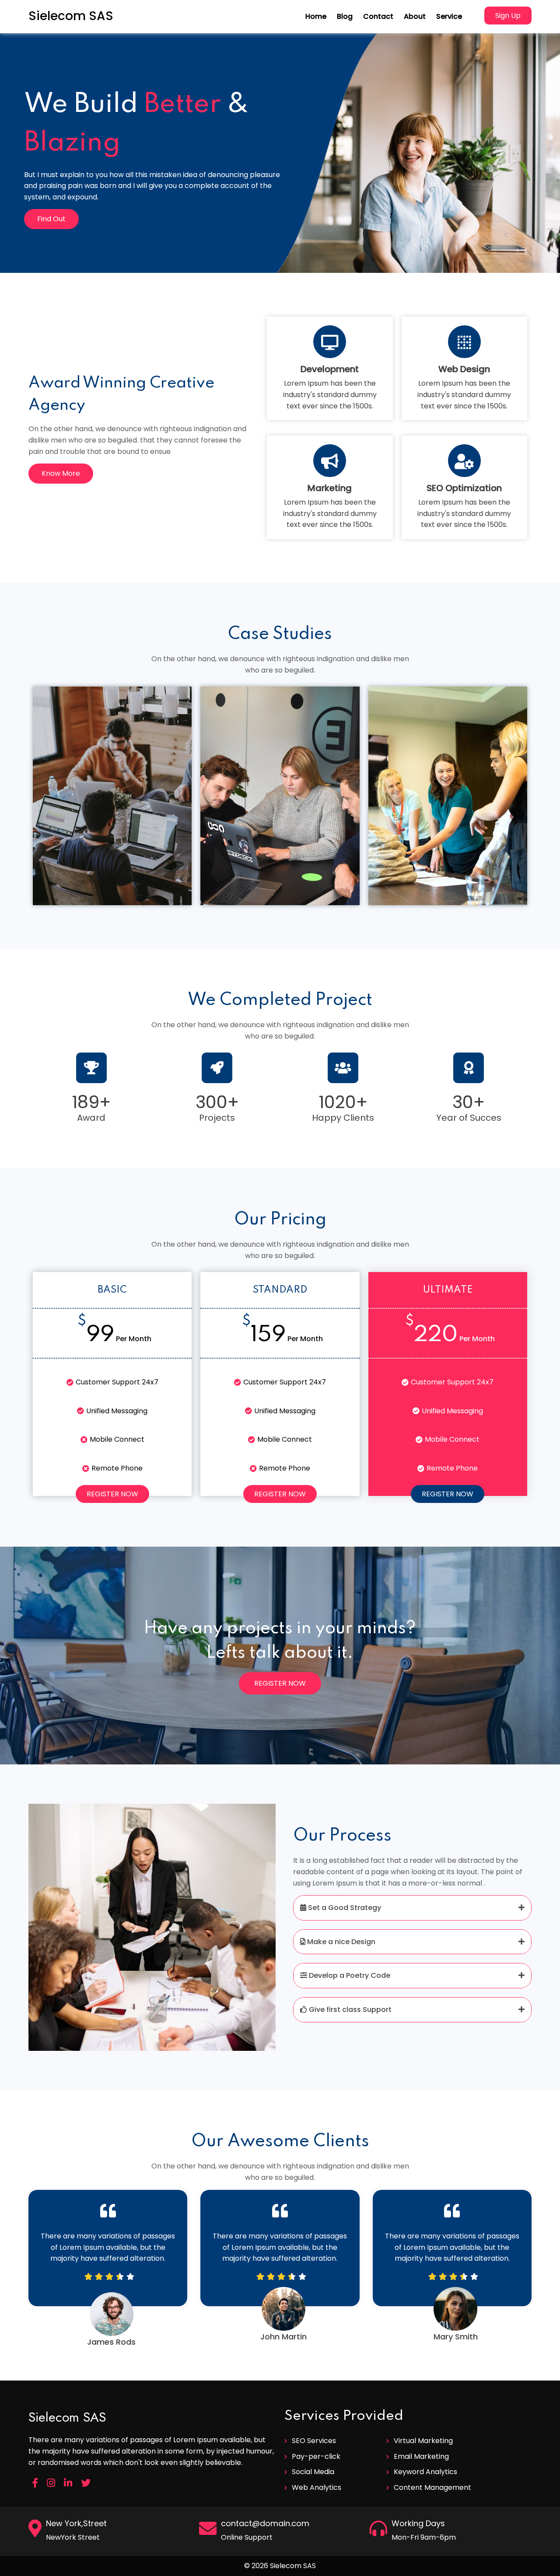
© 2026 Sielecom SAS (280, 2566)
